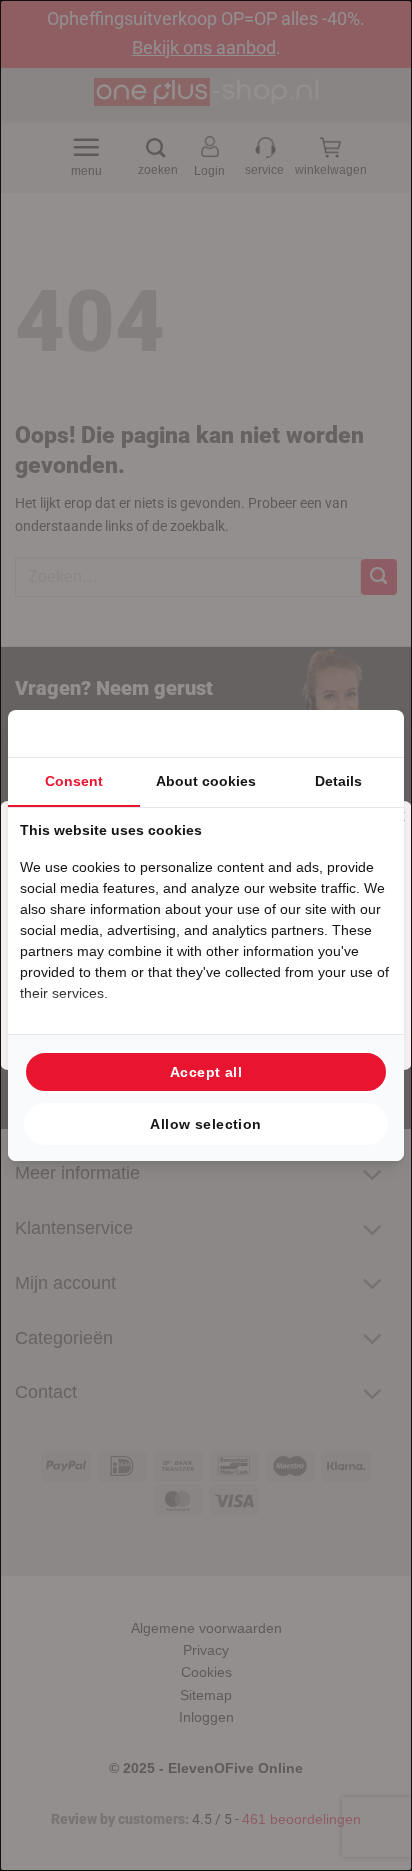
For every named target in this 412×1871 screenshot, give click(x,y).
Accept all (206, 1072)
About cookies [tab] (206, 781)
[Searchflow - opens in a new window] (367, 733)
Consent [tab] (74, 781)
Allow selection (205, 1124)
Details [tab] (338, 781)
